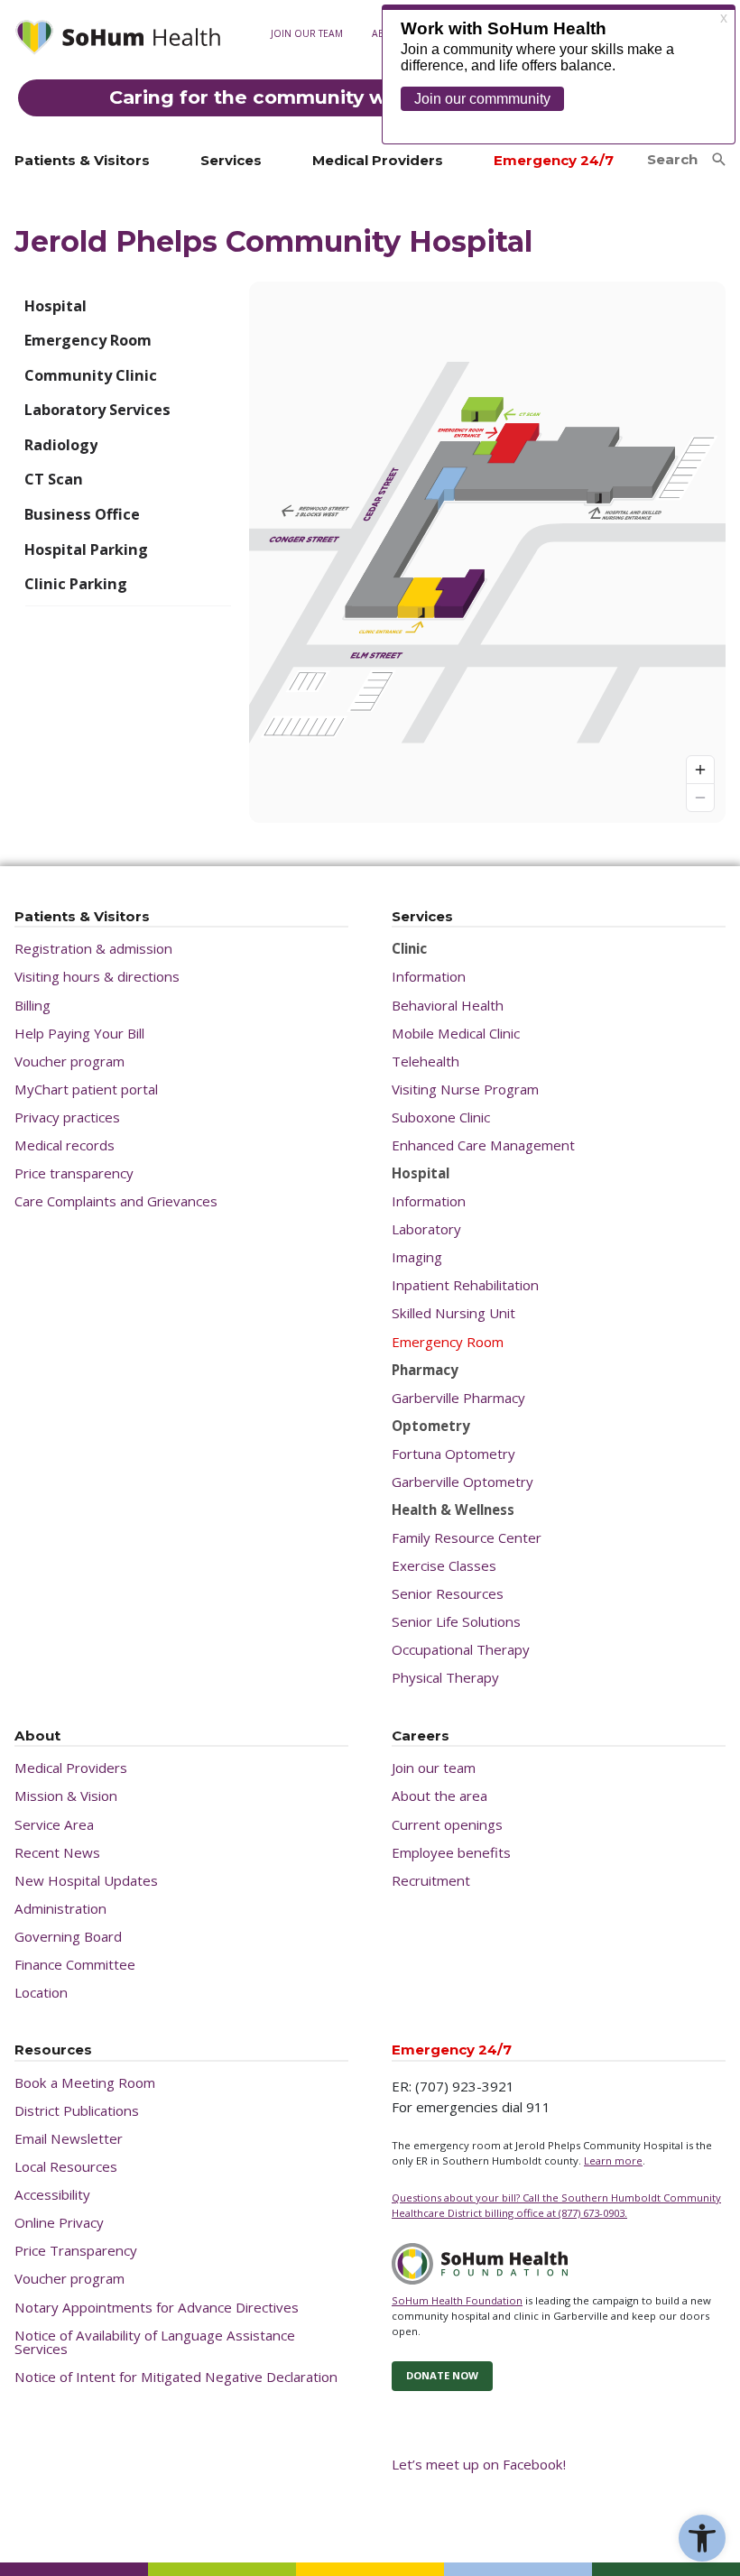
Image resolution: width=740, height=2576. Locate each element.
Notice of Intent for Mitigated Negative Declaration (176, 2377)
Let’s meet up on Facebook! (479, 2464)
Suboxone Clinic (441, 1117)
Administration (60, 1909)
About (37, 1736)
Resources (53, 2050)
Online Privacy (59, 2223)
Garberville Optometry (462, 1482)
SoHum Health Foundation (457, 2300)
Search (672, 159)
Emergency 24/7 (554, 160)
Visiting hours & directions (97, 977)
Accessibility (52, 2195)
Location (41, 1993)
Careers (421, 1736)
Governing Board (68, 1937)
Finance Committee (75, 1965)
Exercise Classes (444, 1566)
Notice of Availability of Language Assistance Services (155, 2342)
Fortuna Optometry (453, 1454)
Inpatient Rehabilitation (465, 1285)
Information (429, 977)
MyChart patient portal (86, 1089)
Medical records (309, 143)
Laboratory (426, 1229)
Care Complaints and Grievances (116, 1201)
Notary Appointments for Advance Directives (157, 2308)
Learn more (613, 2161)
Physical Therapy (445, 1678)
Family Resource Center (467, 1538)
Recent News (57, 1853)
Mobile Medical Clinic (456, 1034)
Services (231, 160)
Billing (32, 1006)
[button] (702, 2538)
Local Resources (66, 2167)
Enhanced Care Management (483, 1145)
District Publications (77, 2111)
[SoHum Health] (117, 40)
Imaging (417, 1257)
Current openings (447, 1825)
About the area (439, 1796)
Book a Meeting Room (85, 2083)
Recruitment (431, 1881)
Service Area (54, 1825)
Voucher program (69, 1062)
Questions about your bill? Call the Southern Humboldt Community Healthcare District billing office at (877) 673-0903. (556, 2205)
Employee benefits (451, 1853)
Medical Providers (378, 160)
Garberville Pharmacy (458, 1398)
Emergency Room (448, 1342)
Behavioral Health (448, 1006)
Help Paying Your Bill (79, 1034)
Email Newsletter (69, 2139)
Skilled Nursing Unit (453, 1313)
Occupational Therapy (461, 1650)
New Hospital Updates (86, 1881)
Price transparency (74, 1173)
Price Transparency (76, 2251)
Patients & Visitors (82, 160)
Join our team (307, 33)
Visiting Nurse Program (465, 1089)
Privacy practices (67, 1117)
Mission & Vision (66, 1796)
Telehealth (425, 1062)
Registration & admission (93, 949)
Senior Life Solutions (456, 1622)
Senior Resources (448, 1594)
